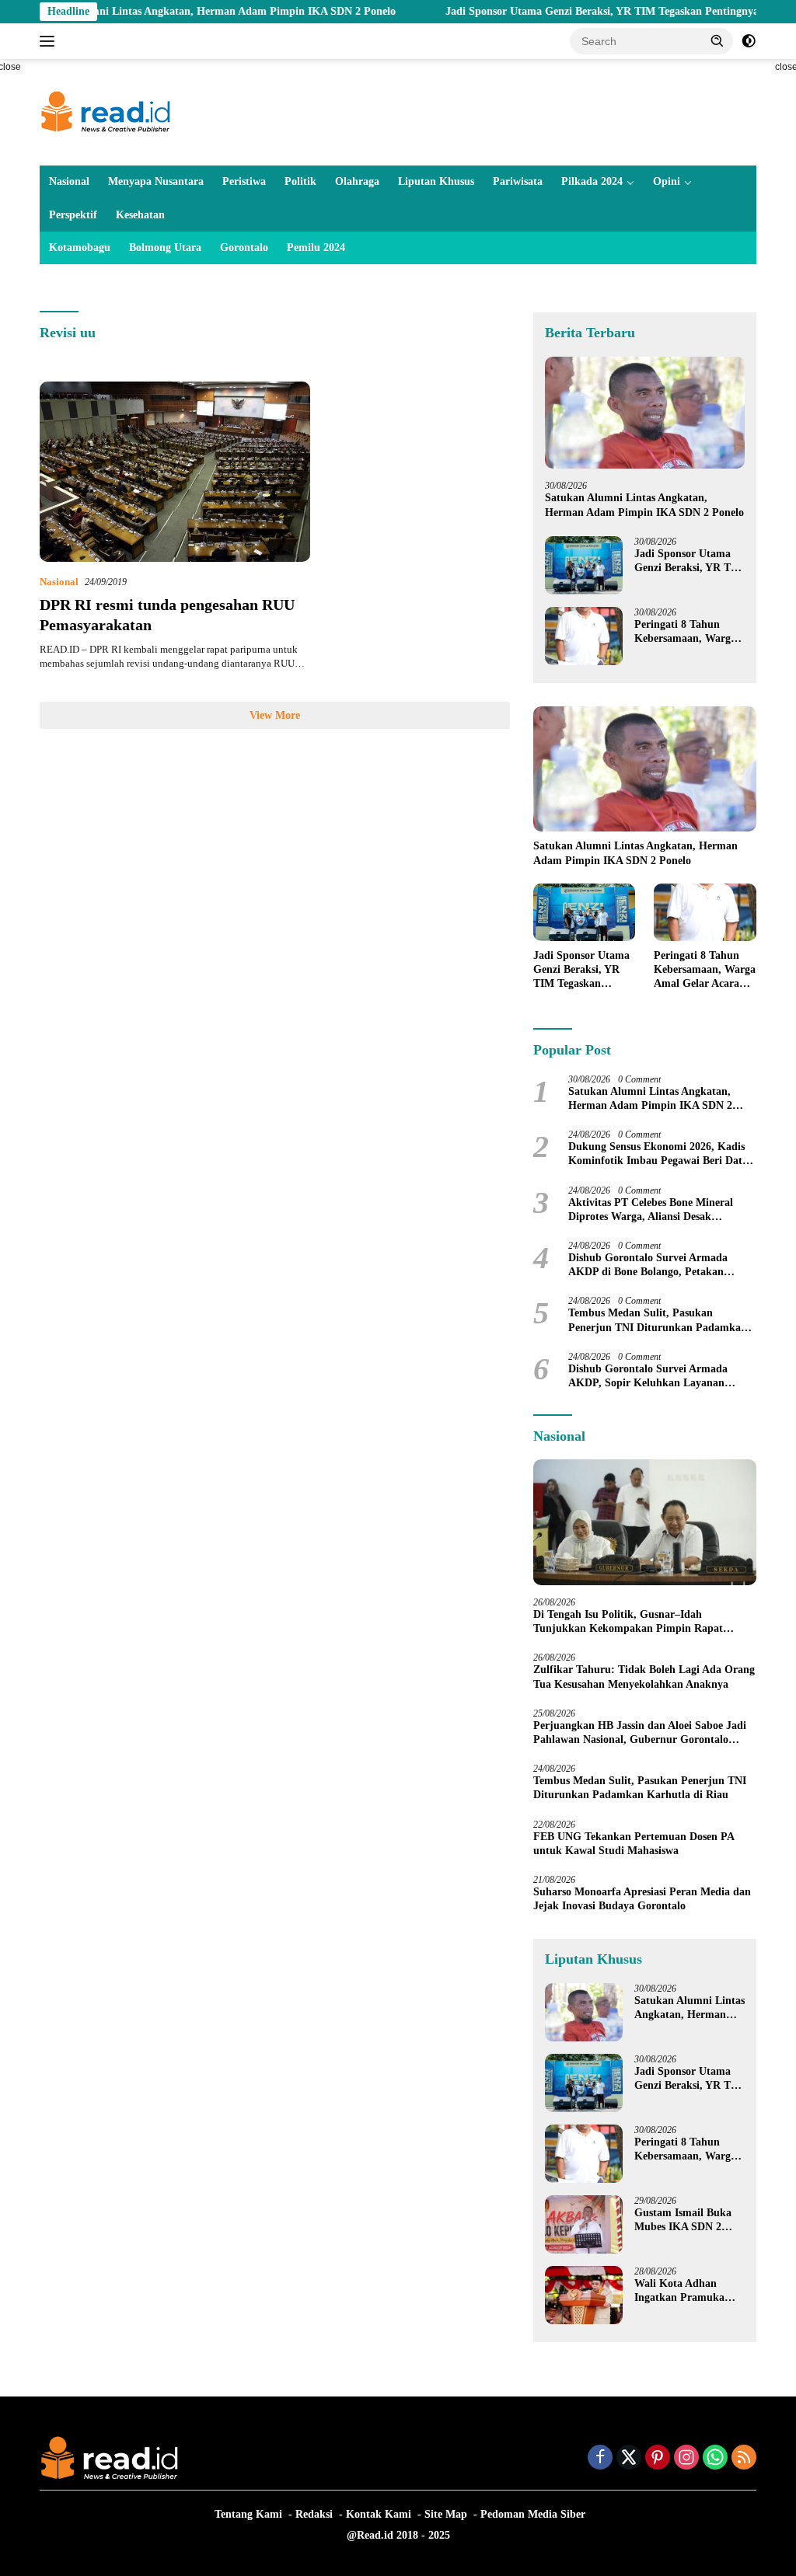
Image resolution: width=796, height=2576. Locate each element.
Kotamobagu (80, 247)
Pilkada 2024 (592, 181)
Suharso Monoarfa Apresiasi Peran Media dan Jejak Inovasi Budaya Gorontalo (642, 1899)
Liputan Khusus (436, 181)
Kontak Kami (379, 2514)
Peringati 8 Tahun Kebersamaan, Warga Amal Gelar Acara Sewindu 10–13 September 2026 (685, 632)
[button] (717, 40)
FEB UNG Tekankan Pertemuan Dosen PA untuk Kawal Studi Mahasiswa (634, 1844)
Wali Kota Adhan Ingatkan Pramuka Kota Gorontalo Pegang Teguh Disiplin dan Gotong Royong (687, 2291)
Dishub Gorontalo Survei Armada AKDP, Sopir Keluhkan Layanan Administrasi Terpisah (648, 1377)
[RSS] (744, 2459)
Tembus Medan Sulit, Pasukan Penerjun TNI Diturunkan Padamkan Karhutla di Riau (658, 1321)
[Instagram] (686, 2459)
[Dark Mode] (749, 41)
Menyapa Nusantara (156, 181)
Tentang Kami (248, 2514)
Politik (300, 181)
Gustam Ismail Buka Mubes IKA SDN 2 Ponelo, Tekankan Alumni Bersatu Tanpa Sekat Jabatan (688, 2220)
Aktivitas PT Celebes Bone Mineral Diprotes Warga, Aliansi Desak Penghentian (651, 1210)
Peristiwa (244, 181)
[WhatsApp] (715, 2459)
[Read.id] (106, 112)
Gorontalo (244, 247)
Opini (667, 181)
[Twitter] (629, 2459)
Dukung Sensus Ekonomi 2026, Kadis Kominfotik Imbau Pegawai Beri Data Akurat (658, 1154)
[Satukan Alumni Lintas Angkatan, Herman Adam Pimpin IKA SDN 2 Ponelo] (645, 413)
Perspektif (73, 215)
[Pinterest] (658, 2459)
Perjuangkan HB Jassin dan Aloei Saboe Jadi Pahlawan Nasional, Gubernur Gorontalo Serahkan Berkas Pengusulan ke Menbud (640, 1733)
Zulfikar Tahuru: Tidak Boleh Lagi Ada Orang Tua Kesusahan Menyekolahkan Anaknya (644, 1677)
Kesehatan (140, 215)
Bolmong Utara (165, 247)
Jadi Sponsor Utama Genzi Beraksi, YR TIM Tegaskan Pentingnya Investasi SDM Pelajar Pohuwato (690, 561)
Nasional (69, 181)
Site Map (446, 2514)
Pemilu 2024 (316, 247)
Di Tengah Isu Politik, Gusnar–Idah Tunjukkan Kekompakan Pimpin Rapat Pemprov (628, 1622)
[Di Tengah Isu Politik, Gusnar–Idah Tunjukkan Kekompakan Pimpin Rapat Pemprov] (645, 1522)
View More (275, 715)
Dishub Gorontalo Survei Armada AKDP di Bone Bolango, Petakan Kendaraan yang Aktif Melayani (648, 1265)
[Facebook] (600, 2459)
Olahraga (357, 181)
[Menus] (50, 41)
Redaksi (314, 2514)
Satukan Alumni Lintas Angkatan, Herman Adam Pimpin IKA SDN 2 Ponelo (644, 505)
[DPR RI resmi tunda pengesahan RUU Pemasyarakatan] (175, 472)
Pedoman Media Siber (533, 2514)
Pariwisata (518, 181)
